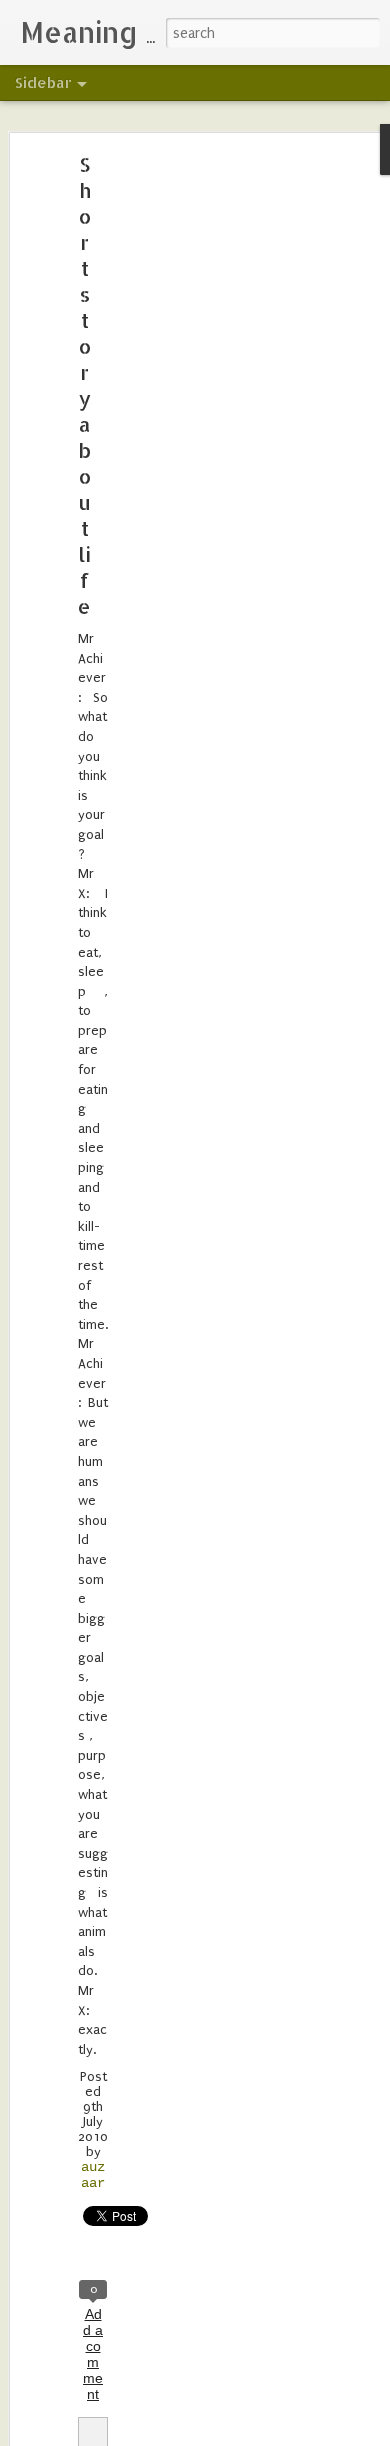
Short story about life (84, 385)
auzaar (93, 2175)
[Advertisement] (218, 476)
